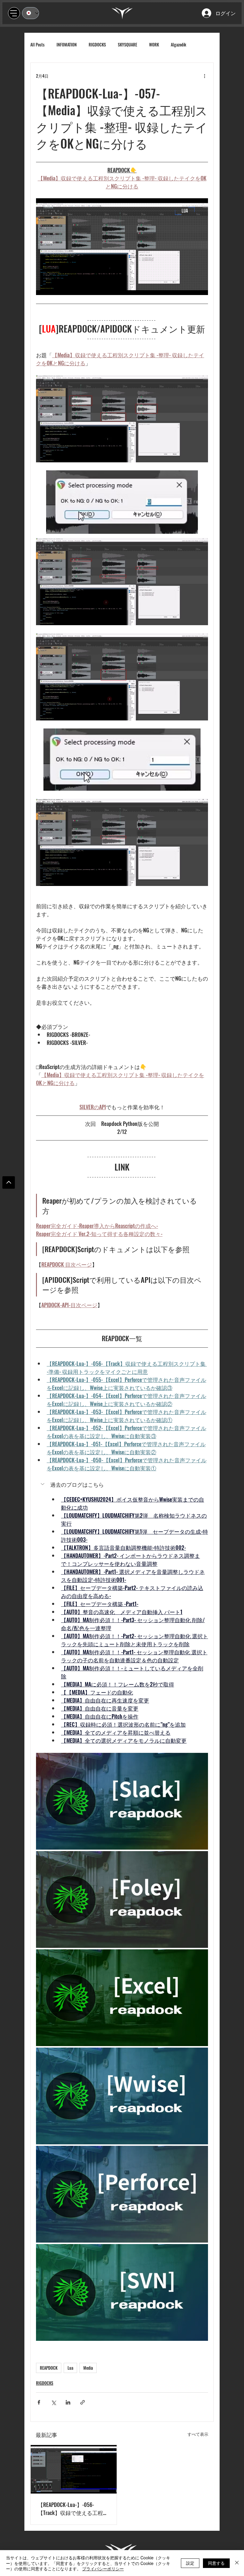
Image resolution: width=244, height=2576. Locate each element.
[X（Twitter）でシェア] (53, 2402)
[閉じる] (237, 2563)
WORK (154, 45)
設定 (190, 2563)
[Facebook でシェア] (39, 2402)
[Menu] (14, 13)
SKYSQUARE (128, 45)
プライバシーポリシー (103, 2569)
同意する (216, 2563)
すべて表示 (198, 2434)
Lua (70, 2368)
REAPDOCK (49, 2368)
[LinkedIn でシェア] (68, 2402)
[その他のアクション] (204, 76)
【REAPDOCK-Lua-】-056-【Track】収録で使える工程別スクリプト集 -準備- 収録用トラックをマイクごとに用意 (73, 2509)
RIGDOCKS (97, 45)
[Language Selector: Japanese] (30, 13)
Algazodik (179, 45)
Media (88, 2368)
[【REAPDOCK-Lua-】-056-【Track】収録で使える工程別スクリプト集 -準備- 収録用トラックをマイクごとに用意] (74, 2469)
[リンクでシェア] (83, 2402)
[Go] (9, 1182)
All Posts (37, 45)
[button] (122, 1485)
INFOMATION (67, 45)
